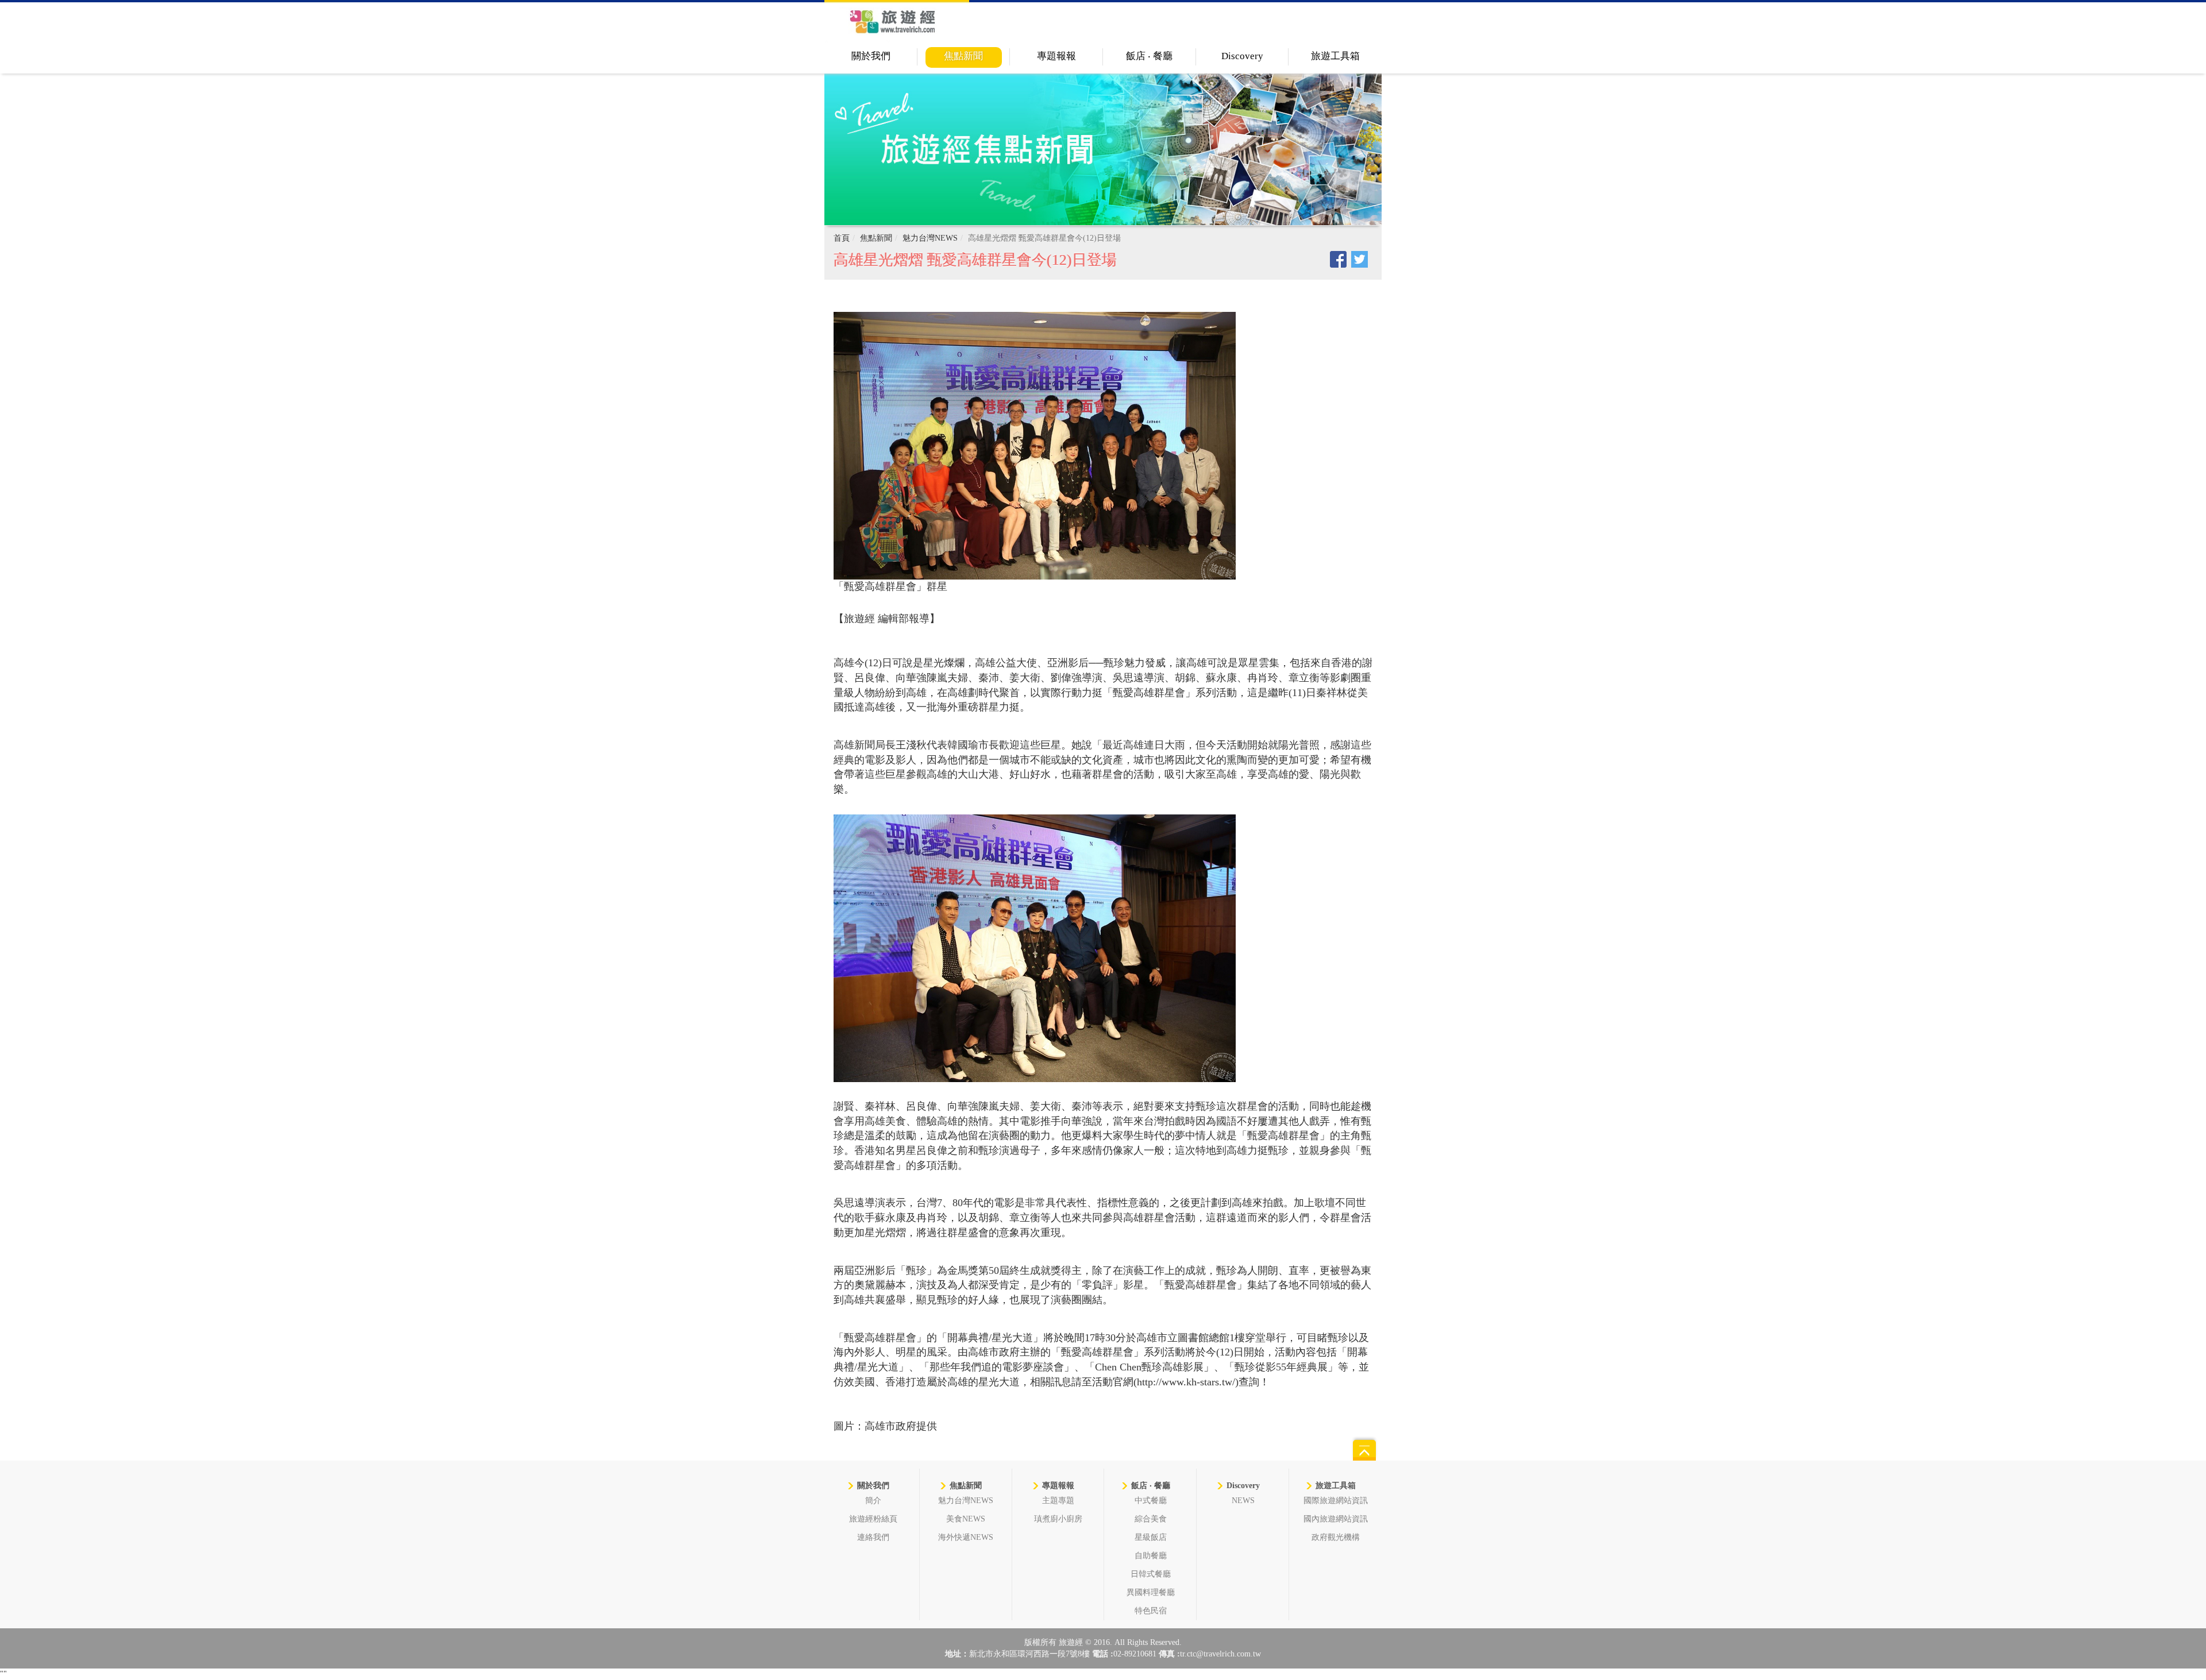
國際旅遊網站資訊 (1336, 1501)
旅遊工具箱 (1335, 56)
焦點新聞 (963, 56)
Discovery (1242, 56)
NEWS (1243, 1501)
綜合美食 (1151, 1519)
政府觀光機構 (1336, 1537)
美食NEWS (966, 1519)
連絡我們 (873, 1537)
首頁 (842, 238)
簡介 (873, 1501)
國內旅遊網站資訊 (1336, 1519)
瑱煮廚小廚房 (1058, 1519)
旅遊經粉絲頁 (873, 1519)
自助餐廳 (1151, 1556)
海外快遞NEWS (966, 1537)
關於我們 (871, 56)
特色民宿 (1151, 1611)
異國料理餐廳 (1151, 1592)
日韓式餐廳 (1151, 1574)
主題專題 (1058, 1501)
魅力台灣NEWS (930, 238)
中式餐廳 (1151, 1501)
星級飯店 (1151, 1537)
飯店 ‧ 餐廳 (1149, 56)
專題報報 (1056, 56)
